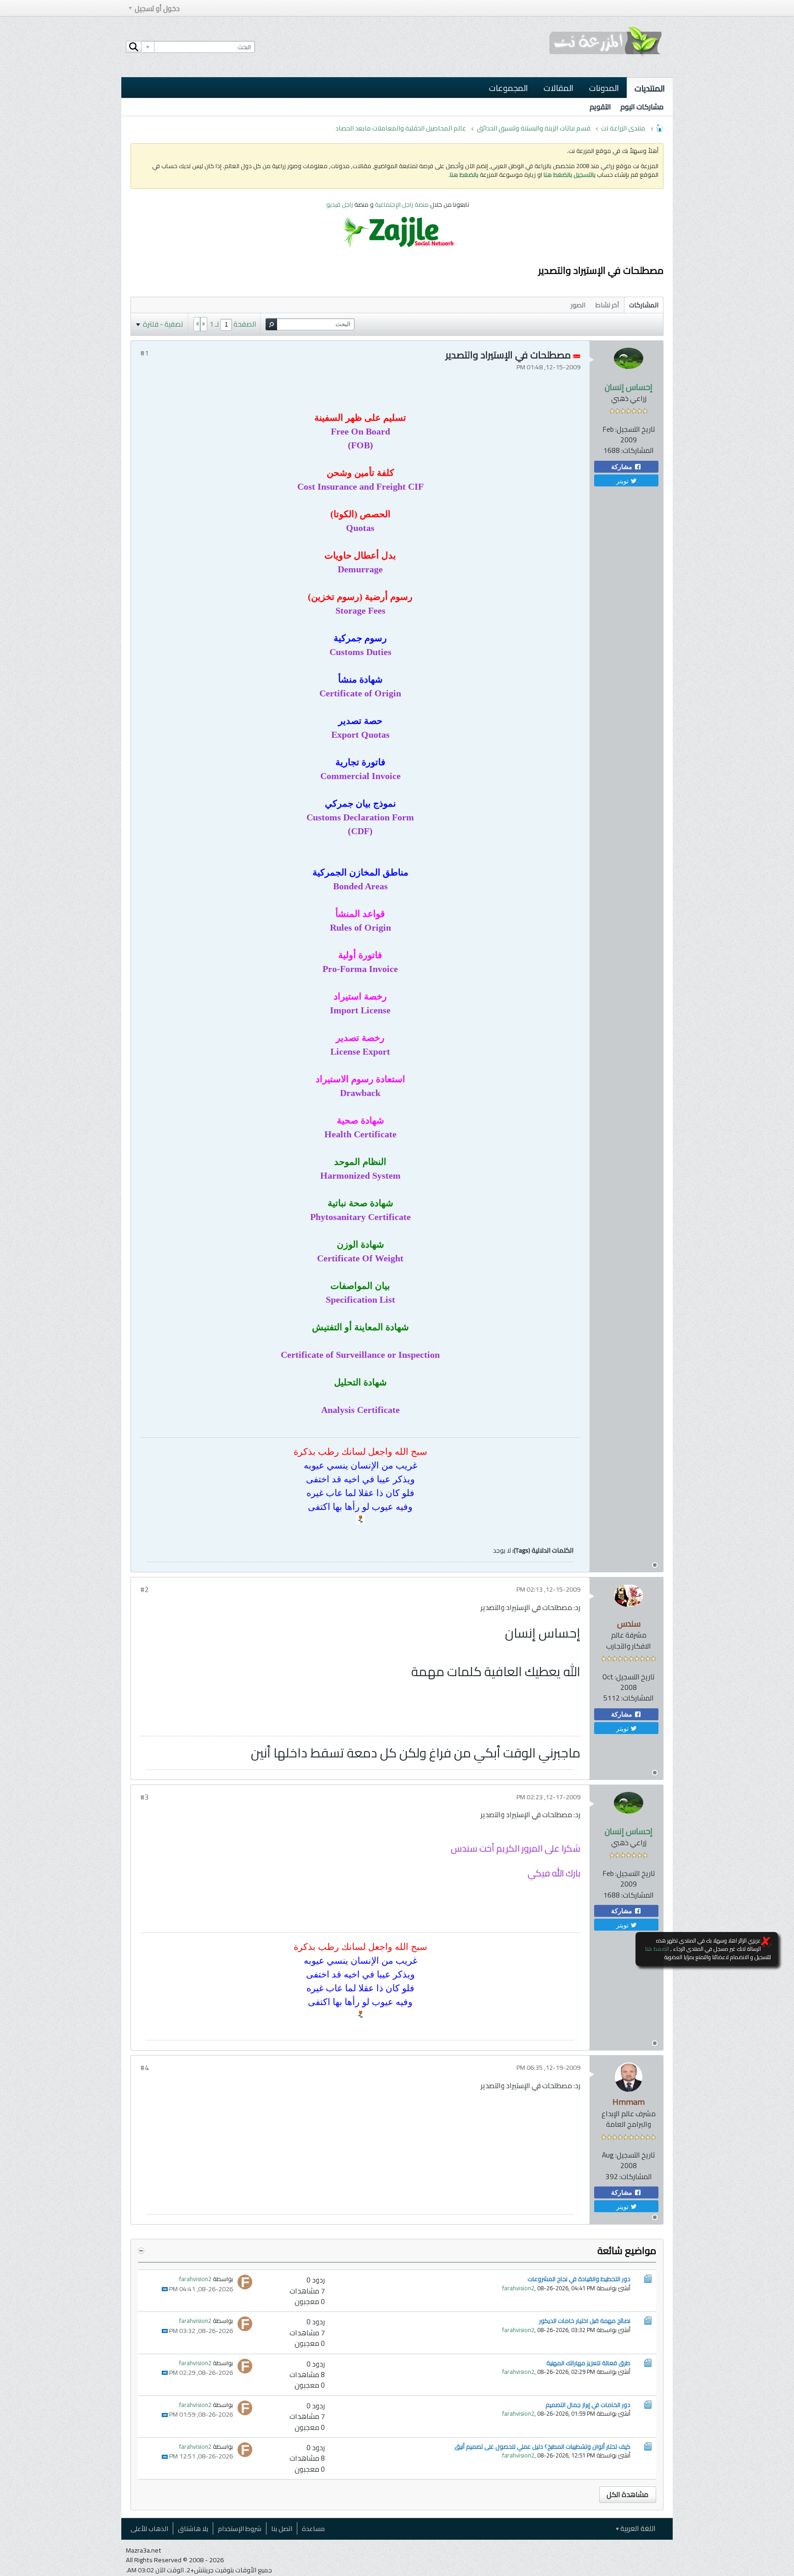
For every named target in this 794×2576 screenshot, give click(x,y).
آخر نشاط (607, 305)
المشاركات (644, 305)
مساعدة (313, 2528)
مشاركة (623, 467)
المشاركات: (638, 450)
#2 (145, 1590)
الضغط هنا (657, 1949)
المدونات (604, 88)
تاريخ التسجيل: (635, 429)
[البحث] (134, 47)
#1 (145, 353)
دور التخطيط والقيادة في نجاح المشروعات (579, 2279)
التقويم (600, 107)
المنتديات (650, 88)
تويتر (623, 480)
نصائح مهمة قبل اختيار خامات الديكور (585, 2321)
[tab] (644, 305)
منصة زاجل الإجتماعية (403, 204)
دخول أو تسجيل (157, 8)
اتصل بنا (282, 2528)
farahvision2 (518, 2288)
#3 (145, 1797)
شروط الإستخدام (240, 2528)
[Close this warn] (766, 1942)
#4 (145, 2068)
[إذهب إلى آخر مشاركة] (165, 2289)
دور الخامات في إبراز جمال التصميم (588, 2405)
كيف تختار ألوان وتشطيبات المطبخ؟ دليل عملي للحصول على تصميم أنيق (542, 2446)
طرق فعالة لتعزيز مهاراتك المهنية (588, 2363)
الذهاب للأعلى (149, 2528)
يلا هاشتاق (193, 2528)
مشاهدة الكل (627, 2494)
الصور (578, 305)
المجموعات (508, 88)
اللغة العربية (637, 2528)
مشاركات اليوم (642, 107)
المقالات (559, 88)
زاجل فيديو (340, 204)
